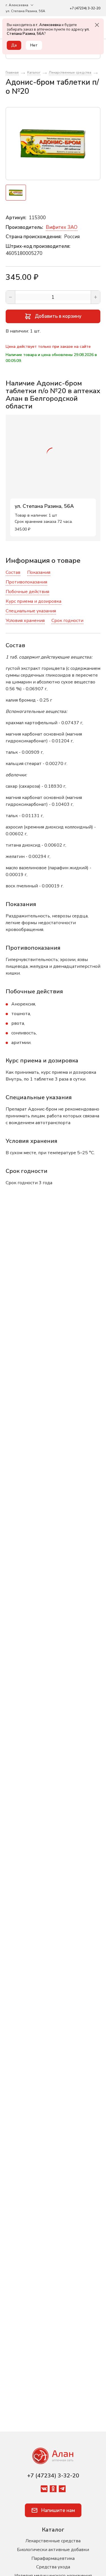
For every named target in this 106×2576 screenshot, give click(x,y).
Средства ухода (53, 2567)
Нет (34, 45)
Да (14, 45)
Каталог (53, 2530)
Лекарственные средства (53, 2541)
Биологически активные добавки (53, 2550)
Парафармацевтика (53, 2558)
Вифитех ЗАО (62, 227)
